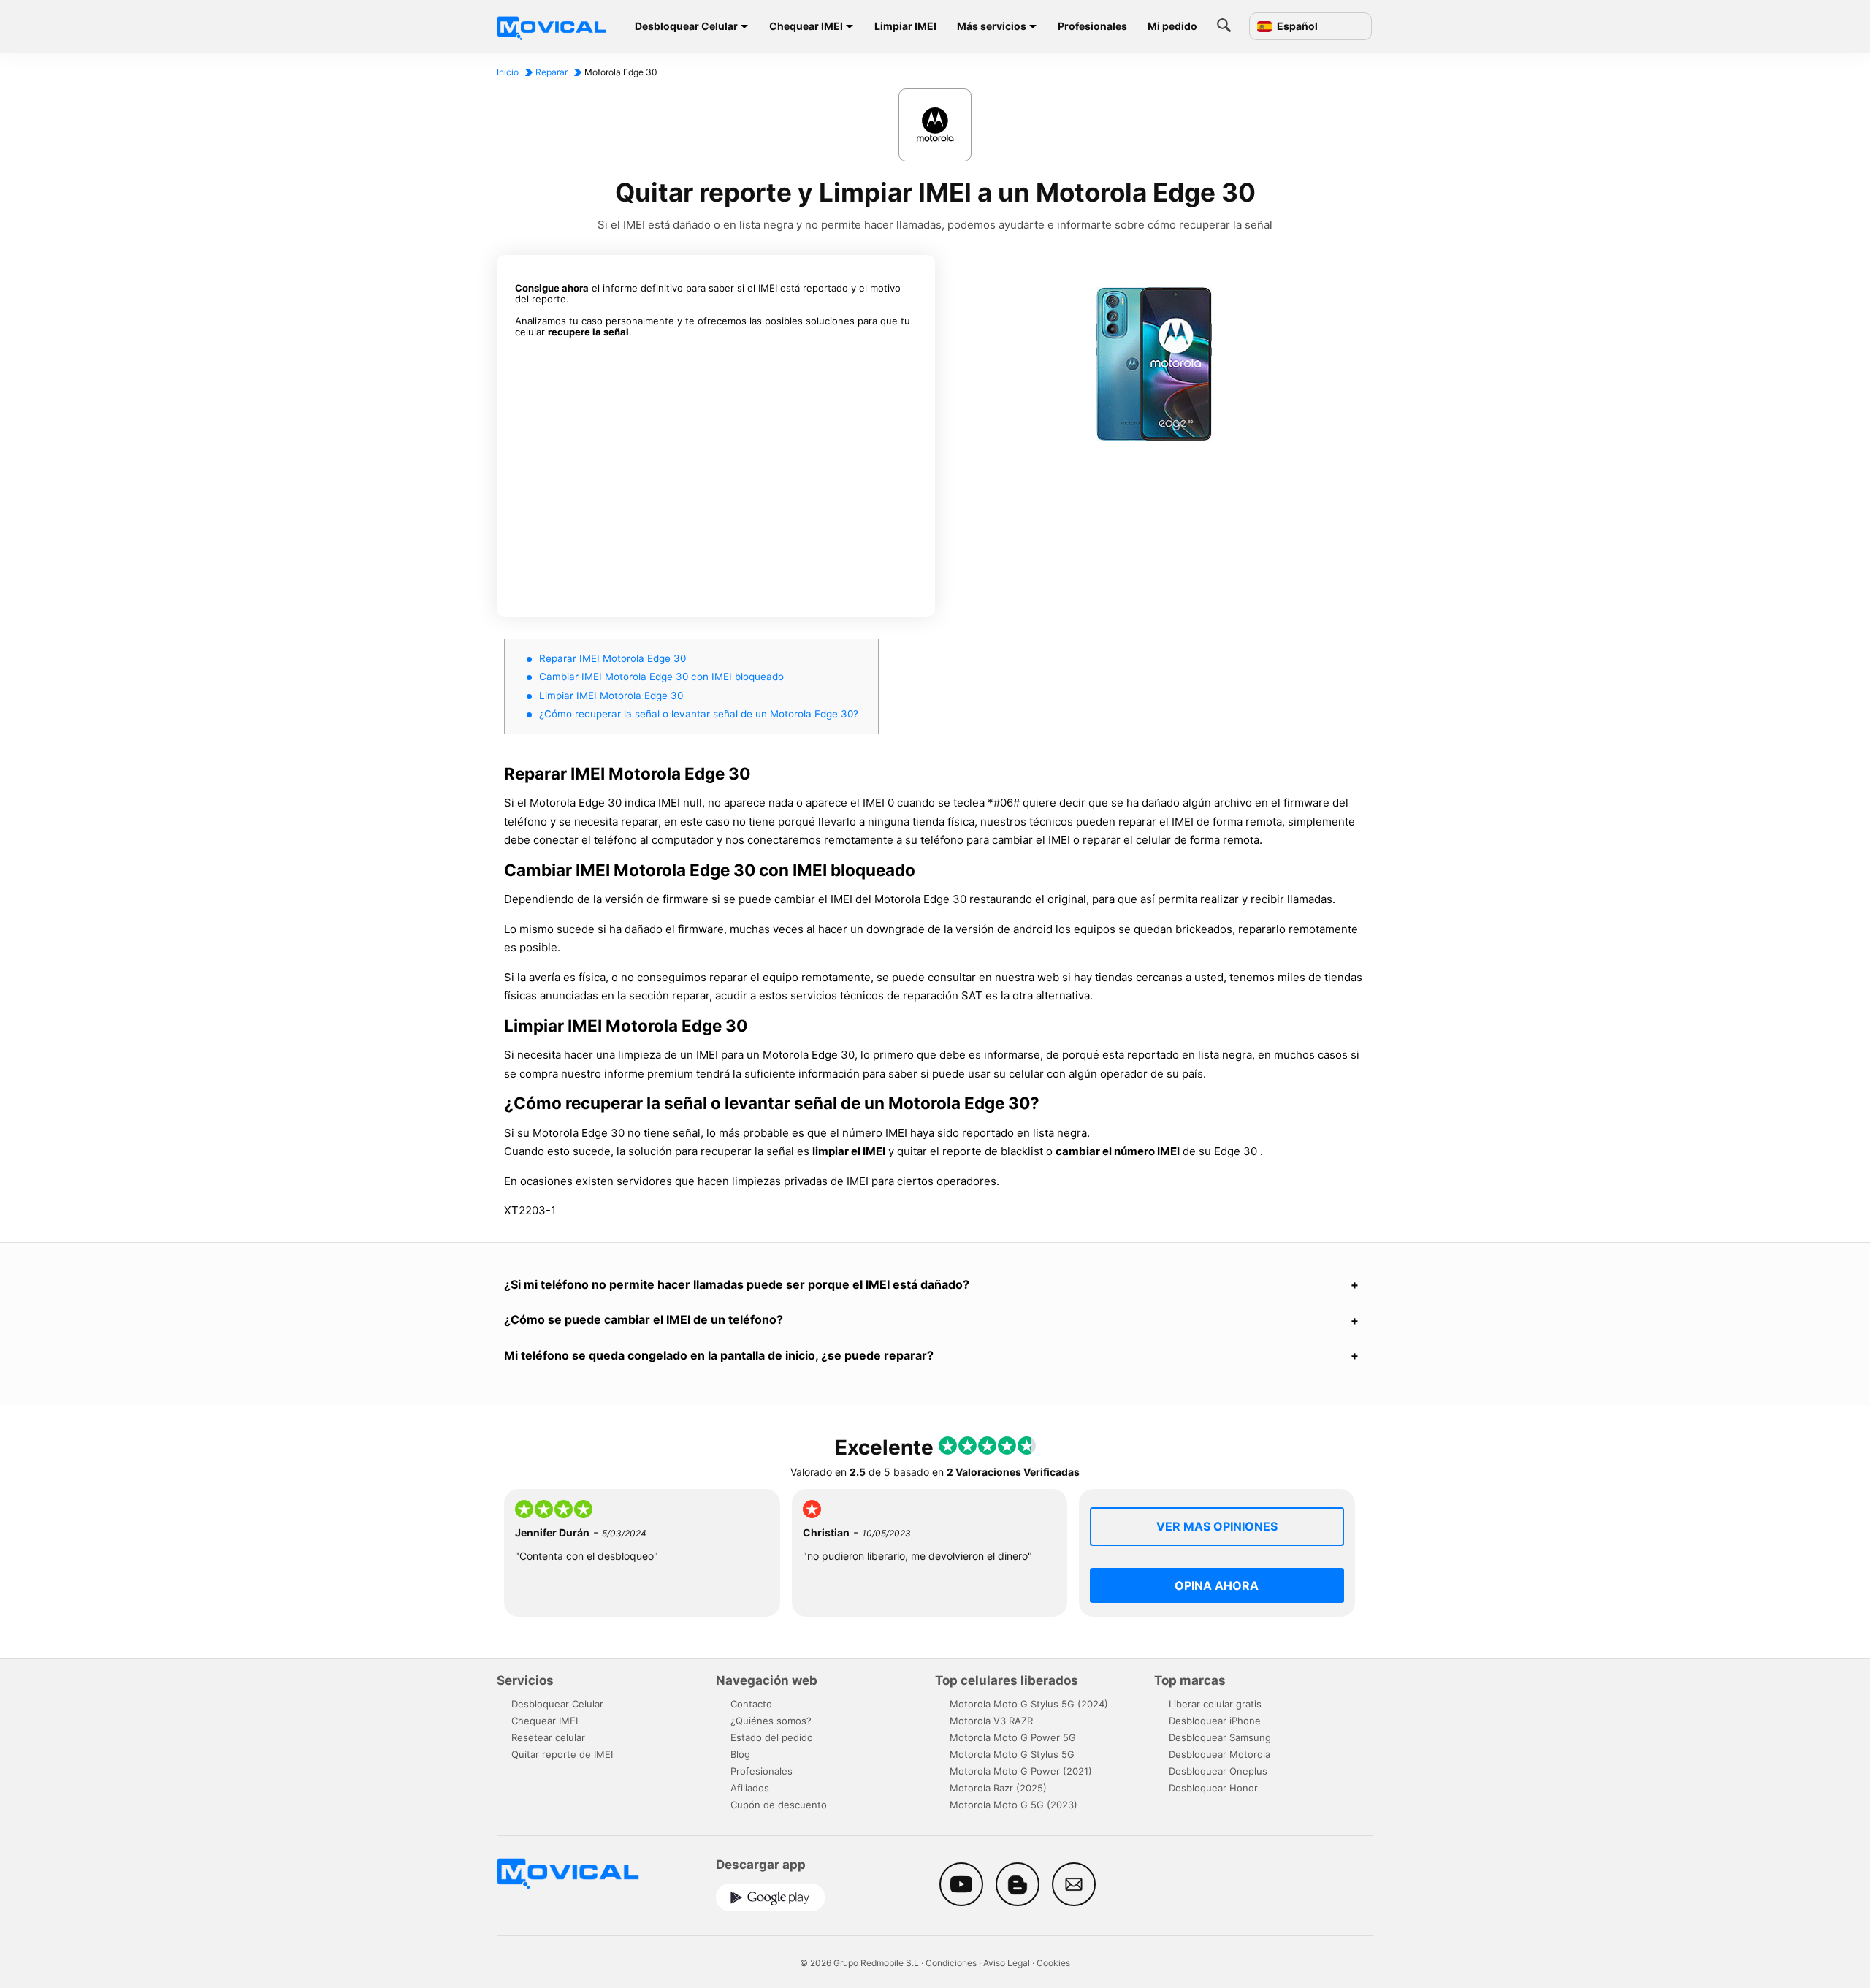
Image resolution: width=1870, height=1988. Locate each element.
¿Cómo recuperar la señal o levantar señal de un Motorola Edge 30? (699, 714)
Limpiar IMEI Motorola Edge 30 (611, 696)
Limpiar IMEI (905, 26)
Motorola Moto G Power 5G (1013, 1737)
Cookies (1053, 1963)
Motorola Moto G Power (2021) (1021, 1771)
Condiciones (951, 1963)
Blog (740, 1754)
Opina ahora (1217, 1585)
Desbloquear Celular (686, 26)
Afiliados (750, 1788)
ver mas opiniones (1217, 1526)
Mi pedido (1172, 26)
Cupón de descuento (779, 1805)
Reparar (552, 72)
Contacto (751, 1704)
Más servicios (992, 26)
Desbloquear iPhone (1215, 1721)
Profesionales (1092, 26)
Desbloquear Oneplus (1218, 1771)
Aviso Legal (1007, 1963)
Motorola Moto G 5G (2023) (1014, 1805)
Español (1296, 26)
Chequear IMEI (806, 26)
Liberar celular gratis (1215, 1704)
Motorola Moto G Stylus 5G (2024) (1029, 1704)
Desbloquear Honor (1213, 1788)
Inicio (508, 72)
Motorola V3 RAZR (991, 1721)
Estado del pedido (772, 1737)
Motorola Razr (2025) (998, 1788)
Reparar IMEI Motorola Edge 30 (612, 658)
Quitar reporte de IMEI (562, 1754)
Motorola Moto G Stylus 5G (1012, 1754)
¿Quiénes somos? (771, 1721)
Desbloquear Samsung (1220, 1737)
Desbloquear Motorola (1220, 1754)
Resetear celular (548, 1737)
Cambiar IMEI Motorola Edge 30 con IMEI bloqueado (661, 677)
